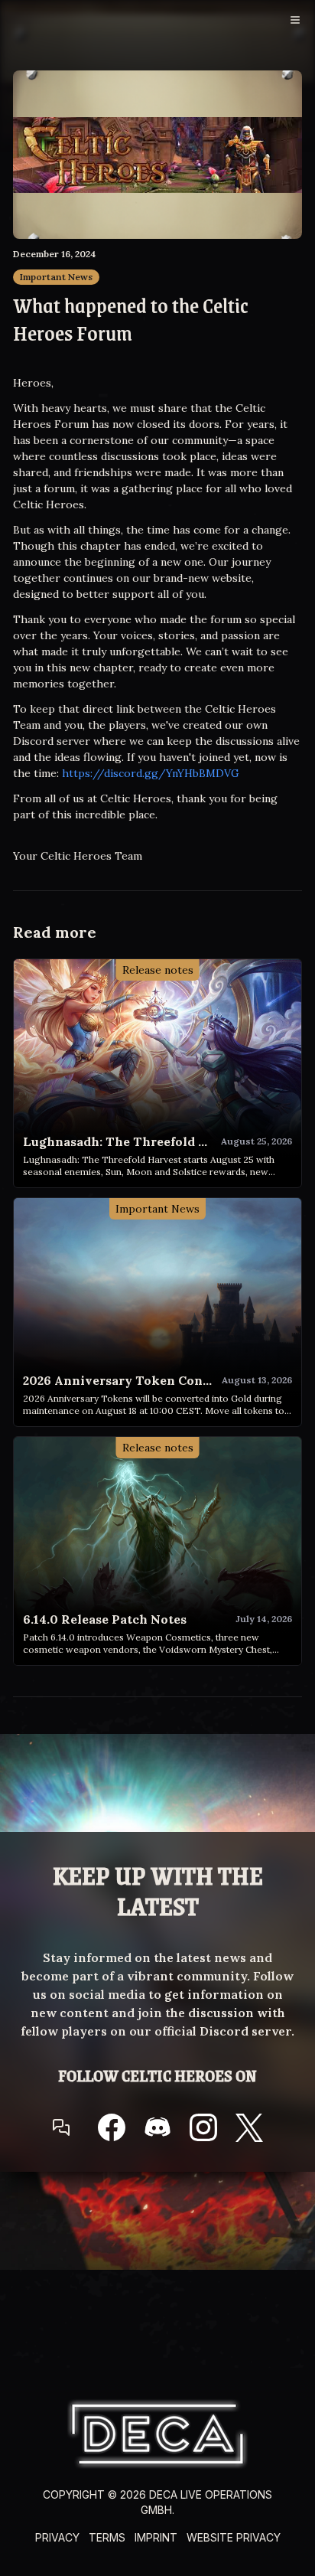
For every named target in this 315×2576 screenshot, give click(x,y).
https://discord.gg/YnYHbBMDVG (151, 773)
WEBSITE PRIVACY (234, 2537)
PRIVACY (57, 2537)
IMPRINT (156, 2537)
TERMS (107, 2537)
